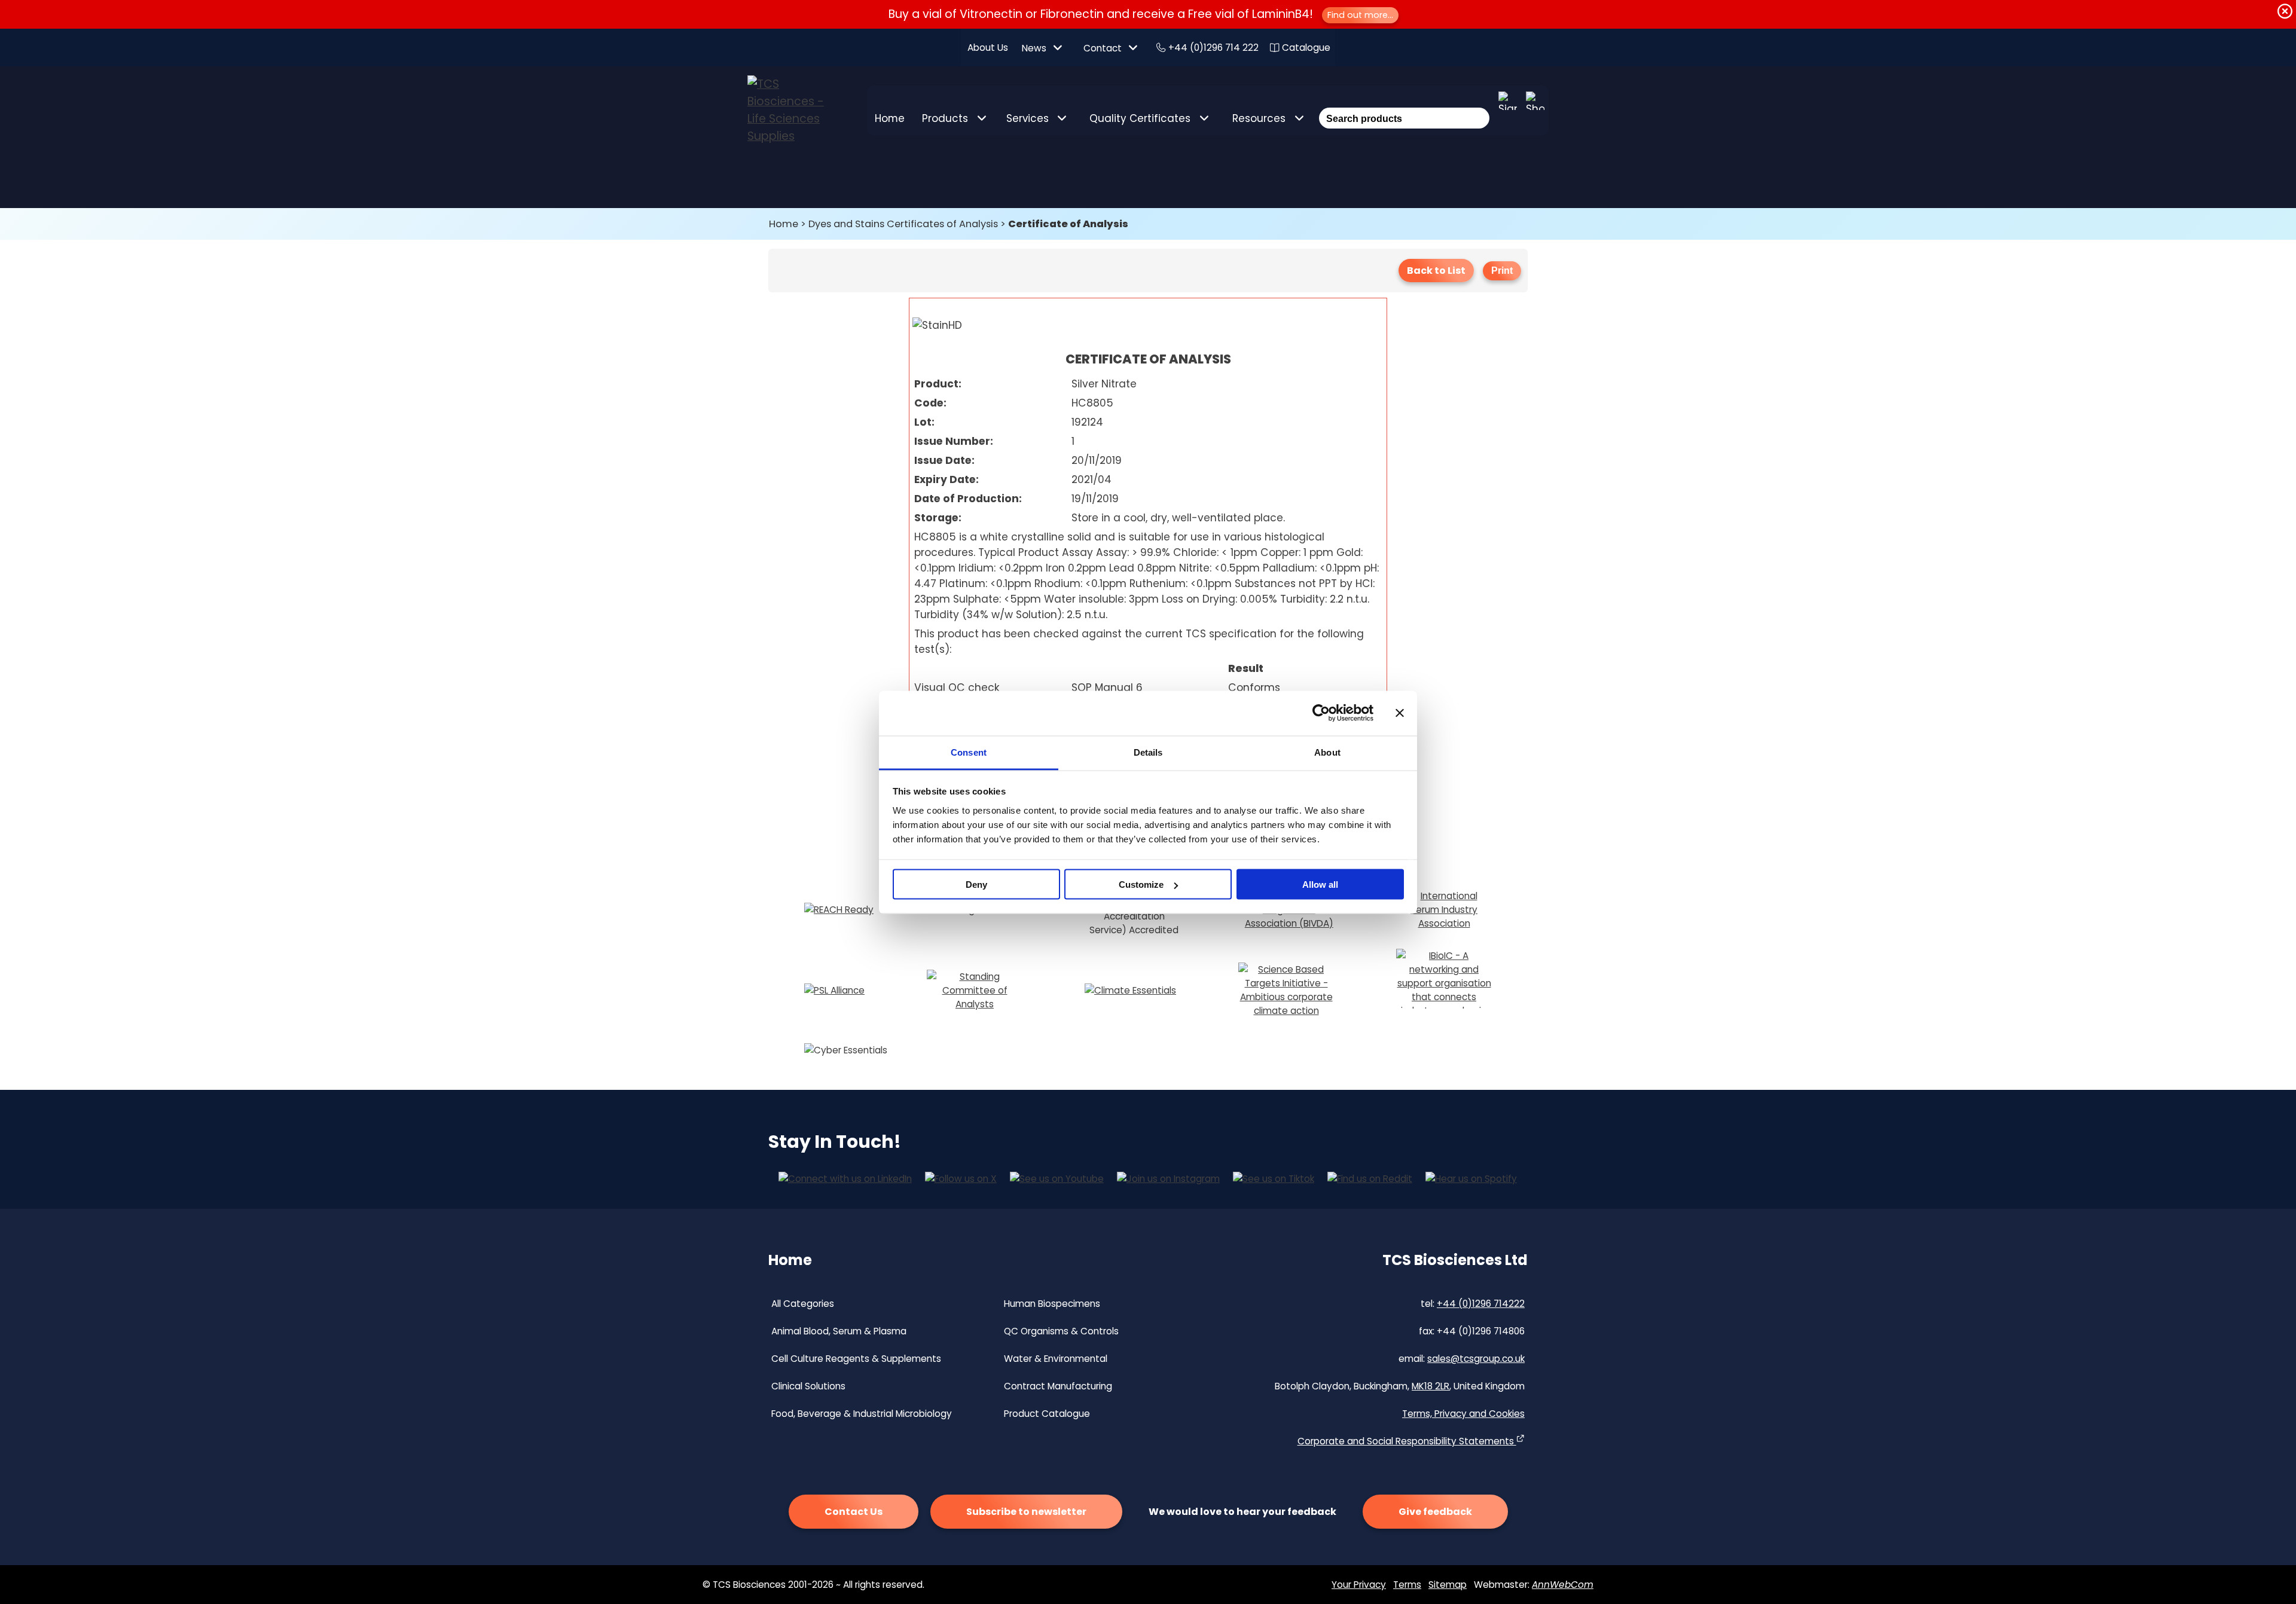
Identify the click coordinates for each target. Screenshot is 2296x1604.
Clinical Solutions (808, 1386)
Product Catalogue (1047, 1414)
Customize (1141, 885)
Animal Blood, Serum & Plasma (839, 1331)
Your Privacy (1359, 1585)
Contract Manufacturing (1058, 1386)
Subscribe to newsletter (1026, 1512)
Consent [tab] (969, 752)
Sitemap (1448, 1585)
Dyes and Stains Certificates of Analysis (903, 224)
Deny (976, 885)
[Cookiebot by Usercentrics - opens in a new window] (1321, 713)
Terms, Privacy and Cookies (1463, 1414)
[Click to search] (1478, 102)
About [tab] (1327, 752)
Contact (1103, 48)
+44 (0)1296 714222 (1481, 1304)
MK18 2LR (1431, 1386)
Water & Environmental (1056, 1359)
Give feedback (1435, 1512)
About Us (988, 48)
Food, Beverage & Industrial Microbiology (862, 1414)
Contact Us (854, 1512)
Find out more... (1360, 15)
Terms (1407, 1585)
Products (945, 118)
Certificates (1140, 118)
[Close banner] (1400, 713)
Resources (1259, 118)
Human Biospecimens (1052, 1304)
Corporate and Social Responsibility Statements (1407, 1441)
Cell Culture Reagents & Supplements (856, 1359)
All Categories (803, 1304)
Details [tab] (1148, 752)
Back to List (1436, 271)
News (1034, 48)
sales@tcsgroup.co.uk (1476, 1359)
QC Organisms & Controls (1061, 1331)
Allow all (1320, 885)
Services (1028, 118)
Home (890, 118)
